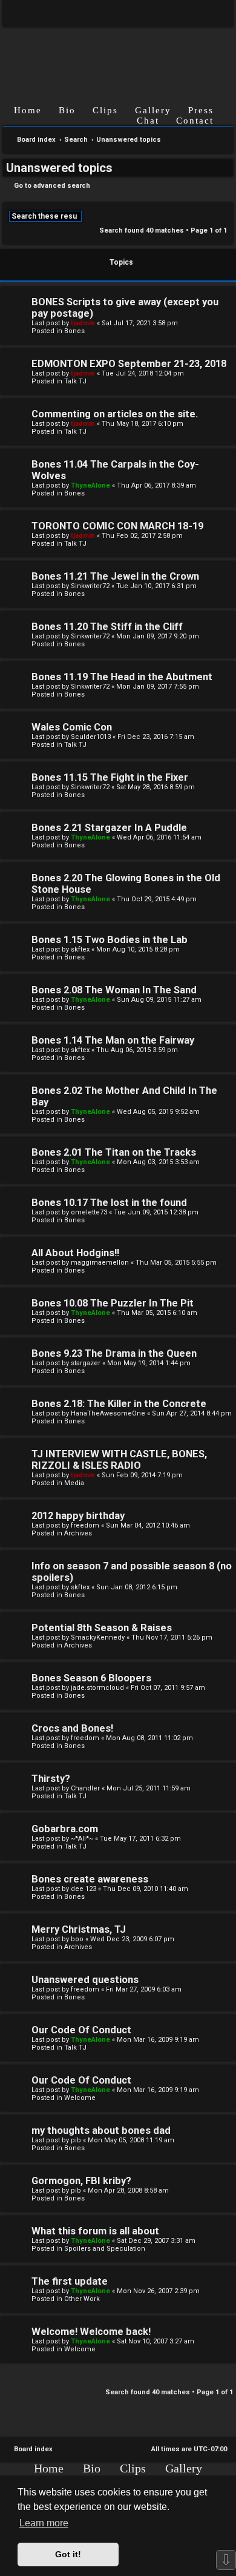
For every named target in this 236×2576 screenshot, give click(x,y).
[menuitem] (215, 13)
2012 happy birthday (78, 1516)
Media (74, 1483)
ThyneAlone (90, 485)
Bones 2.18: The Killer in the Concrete (119, 1404)
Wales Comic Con (72, 727)
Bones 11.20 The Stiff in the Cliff (107, 627)
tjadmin (83, 323)
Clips (105, 110)
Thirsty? (51, 1779)
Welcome (80, 2098)
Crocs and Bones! (72, 1728)
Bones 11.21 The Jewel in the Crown (115, 576)
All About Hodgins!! (75, 1253)
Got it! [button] (68, 2554)
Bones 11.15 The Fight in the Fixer (110, 777)
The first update (70, 2281)
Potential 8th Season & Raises (102, 1628)
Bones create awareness (90, 1879)
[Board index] (118, 56)
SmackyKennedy (98, 1637)
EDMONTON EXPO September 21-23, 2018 (129, 364)
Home (28, 110)
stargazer (86, 1363)
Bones (74, 331)
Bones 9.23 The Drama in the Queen (114, 1353)
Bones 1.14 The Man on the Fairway (113, 1040)
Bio (67, 110)
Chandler (85, 1788)
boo (77, 1939)
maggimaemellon (100, 1263)
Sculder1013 (91, 737)
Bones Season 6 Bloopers (91, 1678)
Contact (195, 121)
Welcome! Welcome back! (91, 2332)
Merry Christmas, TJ (79, 1929)
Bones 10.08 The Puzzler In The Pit (113, 1303)
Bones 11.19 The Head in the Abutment (122, 677)
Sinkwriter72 (90, 586)
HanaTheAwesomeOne (108, 1413)
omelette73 (89, 1212)
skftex (80, 949)
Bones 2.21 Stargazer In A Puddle (109, 828)
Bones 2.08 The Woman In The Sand (114, 990)
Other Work (82, 2299)
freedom (85, 1525)
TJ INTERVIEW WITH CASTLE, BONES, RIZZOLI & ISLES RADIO (119, 1460)
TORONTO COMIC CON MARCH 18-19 (117, 526)
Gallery (153, 110)
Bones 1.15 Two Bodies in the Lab (110, 940)
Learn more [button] (44, 2523)
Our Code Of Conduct (81, 2030)
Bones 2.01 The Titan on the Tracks (114, 1152)
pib (76, 2140)
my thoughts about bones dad (101, 2131)
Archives (78, 1533)
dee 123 (84, 1889)
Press (201, 110)
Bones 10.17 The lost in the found (109, 1203)
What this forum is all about (95, 2231)
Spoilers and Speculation (105, 2249)
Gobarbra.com (65, 1829)
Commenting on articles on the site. (115, 414)
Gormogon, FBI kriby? (81, 2181)
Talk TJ (75, 381)
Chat (148, 121)
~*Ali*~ (82, 1839)
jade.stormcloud (97, 1688)
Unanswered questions (85, 1980)
